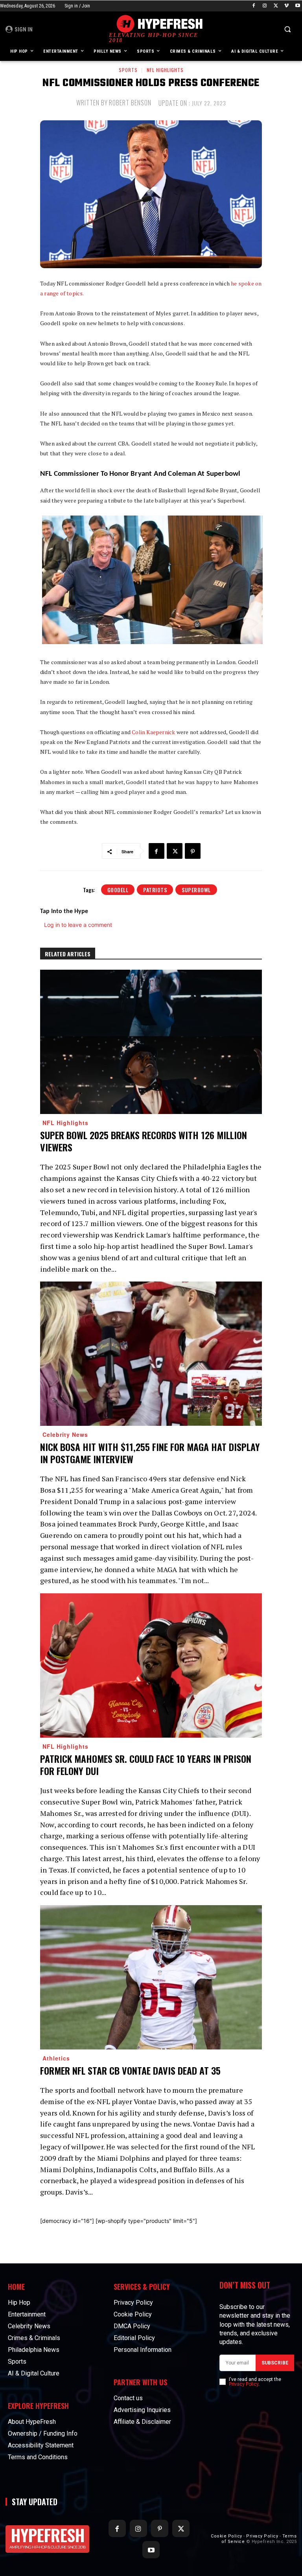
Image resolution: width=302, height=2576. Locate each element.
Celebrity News (65, 1434)
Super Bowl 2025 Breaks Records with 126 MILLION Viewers (144, 1141)
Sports (128, 70)
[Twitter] (276, 6)
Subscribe (275, 2363)
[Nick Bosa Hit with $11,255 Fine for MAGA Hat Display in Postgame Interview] (151, 1354)
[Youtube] (297, 6)
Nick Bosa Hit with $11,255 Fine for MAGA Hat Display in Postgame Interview (150, 1453)
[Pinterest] (193, 851)
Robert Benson (130, 103)
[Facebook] (254, 6)
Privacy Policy (244, 2384)
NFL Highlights (165, 70)
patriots (155, 890)
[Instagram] (265, 6)
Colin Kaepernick (153, 732)
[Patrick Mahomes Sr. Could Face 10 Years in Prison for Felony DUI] (151, 1665)
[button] (287, 29)
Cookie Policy (226, 2536)
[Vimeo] (286, 6)
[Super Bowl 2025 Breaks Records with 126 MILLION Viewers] (151, 1042)
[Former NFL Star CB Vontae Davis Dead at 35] (151, 1977)
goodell (118, 890)
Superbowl (196, 890)
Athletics (56, 2058)
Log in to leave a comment (78, 925)
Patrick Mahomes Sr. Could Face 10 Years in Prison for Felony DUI (146, 1765)
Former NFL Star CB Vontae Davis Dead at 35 (130, 2070)
